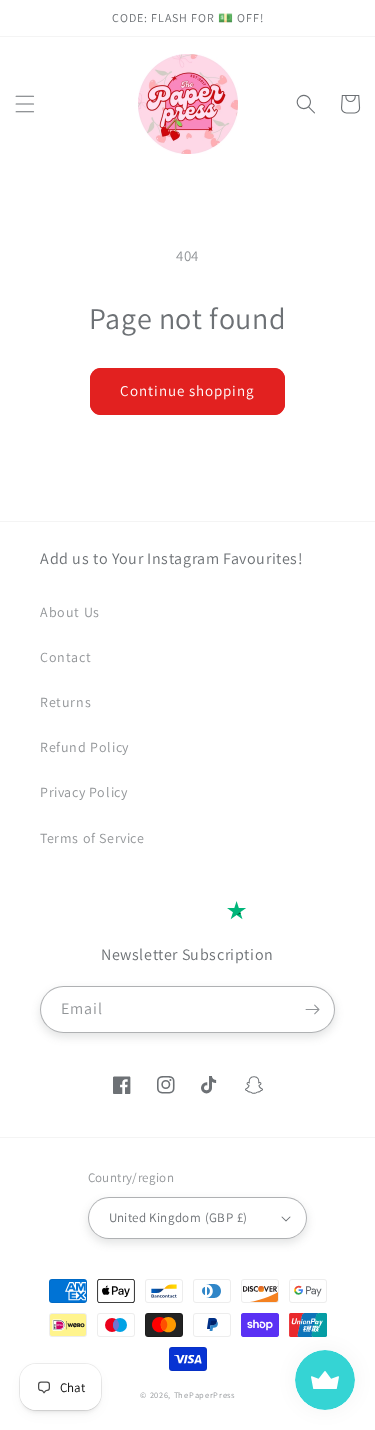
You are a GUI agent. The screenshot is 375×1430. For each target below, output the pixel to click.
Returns (65, 702)
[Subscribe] (312, 1009)
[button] (25, 104)
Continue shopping (187, 390)
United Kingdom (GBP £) (178, 1217)
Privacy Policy (83, 792)
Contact (65, 657)
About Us (70, 612)
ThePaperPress (204, 1394)
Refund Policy (84, 747)
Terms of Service (92, 838)
